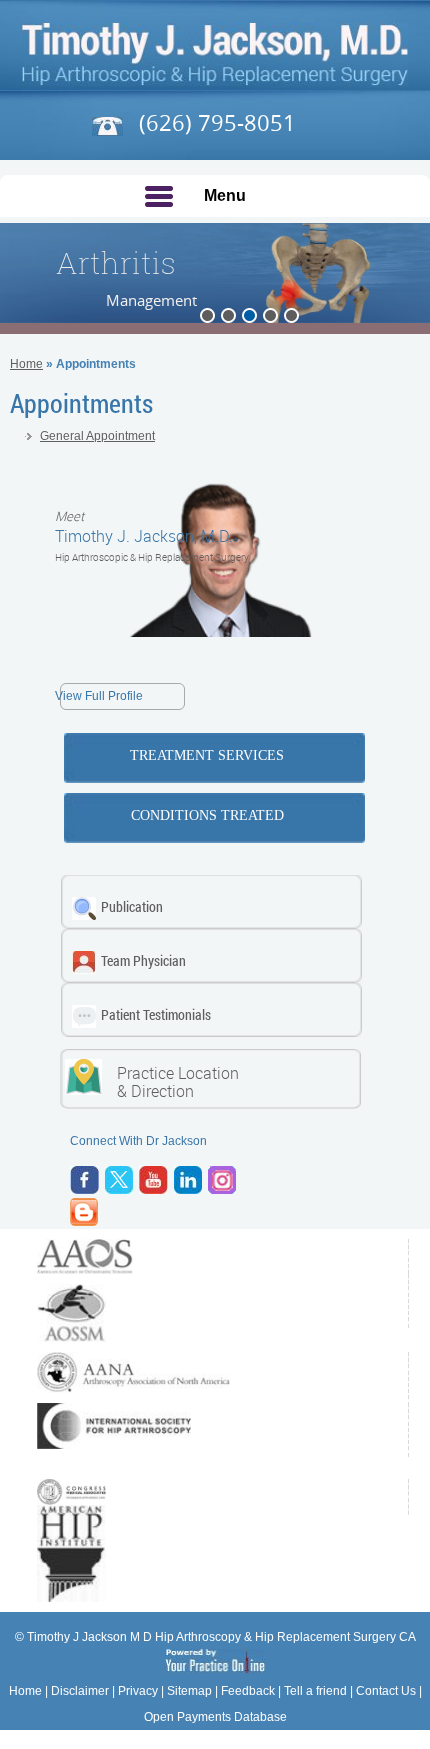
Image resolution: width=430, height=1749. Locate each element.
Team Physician (143, 960)
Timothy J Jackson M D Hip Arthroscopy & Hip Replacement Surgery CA (221, 1637)
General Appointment (97, 436)
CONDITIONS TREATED (207, 815)
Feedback (248, 1691)
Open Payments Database (215, 1717)
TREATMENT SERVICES (207, 755)
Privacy (138, 1691)
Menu (225, 195)
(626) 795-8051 (214, 122)
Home (26, 364)
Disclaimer (80, 1691)
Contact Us (386, 1691)
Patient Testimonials (156, 1014)
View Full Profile (99, 696)
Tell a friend (315, 1691)
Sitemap (189, 1691)
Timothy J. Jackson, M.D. (144, 527)
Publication (132, 906)
